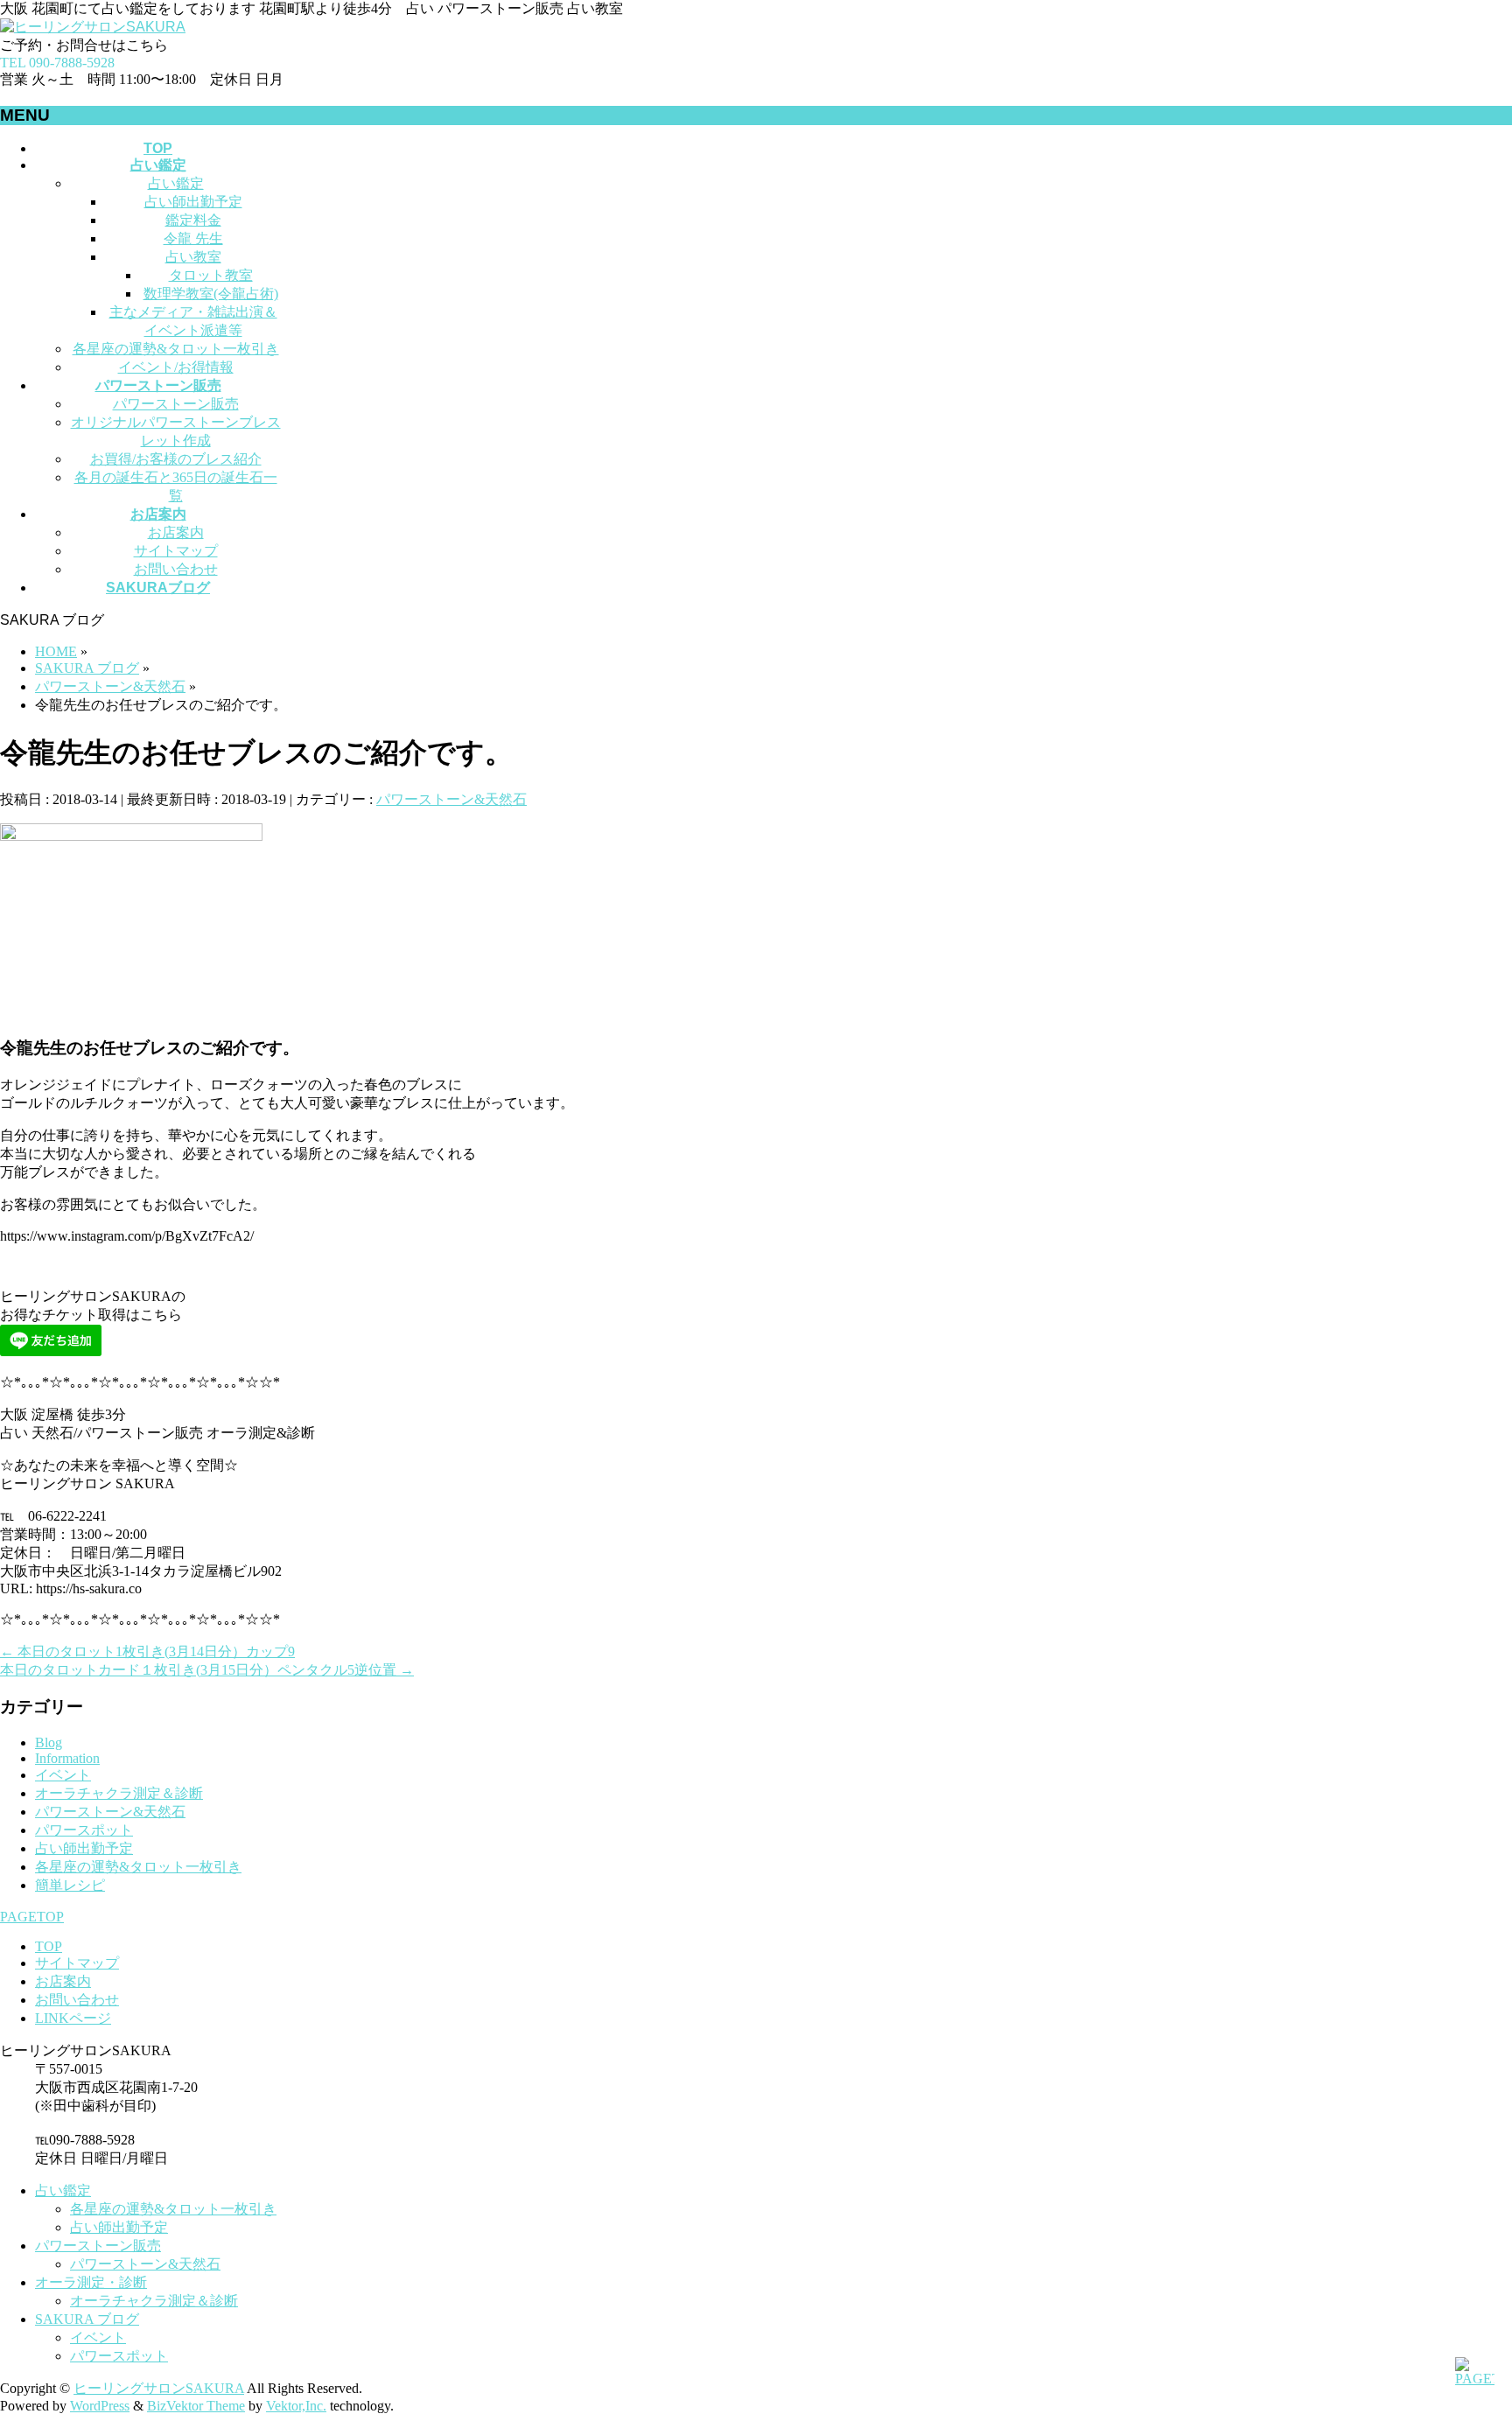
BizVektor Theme (196, 2406)
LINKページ (73, 2018)
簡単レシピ (70, 1885)
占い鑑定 (176, 183)
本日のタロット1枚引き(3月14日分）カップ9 (147, 1651)
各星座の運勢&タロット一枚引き (176, 349)
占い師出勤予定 (193, 202)
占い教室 (193, 257)
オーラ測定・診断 (91, 2282)
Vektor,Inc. (296, 2406)
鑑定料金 (193, 220)
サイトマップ (176, 551)
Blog (49, 1742)
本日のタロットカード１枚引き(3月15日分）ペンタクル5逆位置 (207, 1670)
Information (67, 1758)
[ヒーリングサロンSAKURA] (93, 27)
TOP (49, 1946)
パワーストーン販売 (176, 404)
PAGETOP (32, 1917)
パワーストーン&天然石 (451, 799)
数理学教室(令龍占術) (211, 294)
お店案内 (176, 532)
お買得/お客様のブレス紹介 (176, 459)
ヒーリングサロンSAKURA (159, 2388)
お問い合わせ (176, 569)
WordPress (100, 2406)
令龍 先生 (193, 238)
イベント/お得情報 (176, 367)
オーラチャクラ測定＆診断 (119, 1793)
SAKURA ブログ (87, 2319)
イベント (63, 1775)
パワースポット (84, 1830)
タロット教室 (211, 275)
